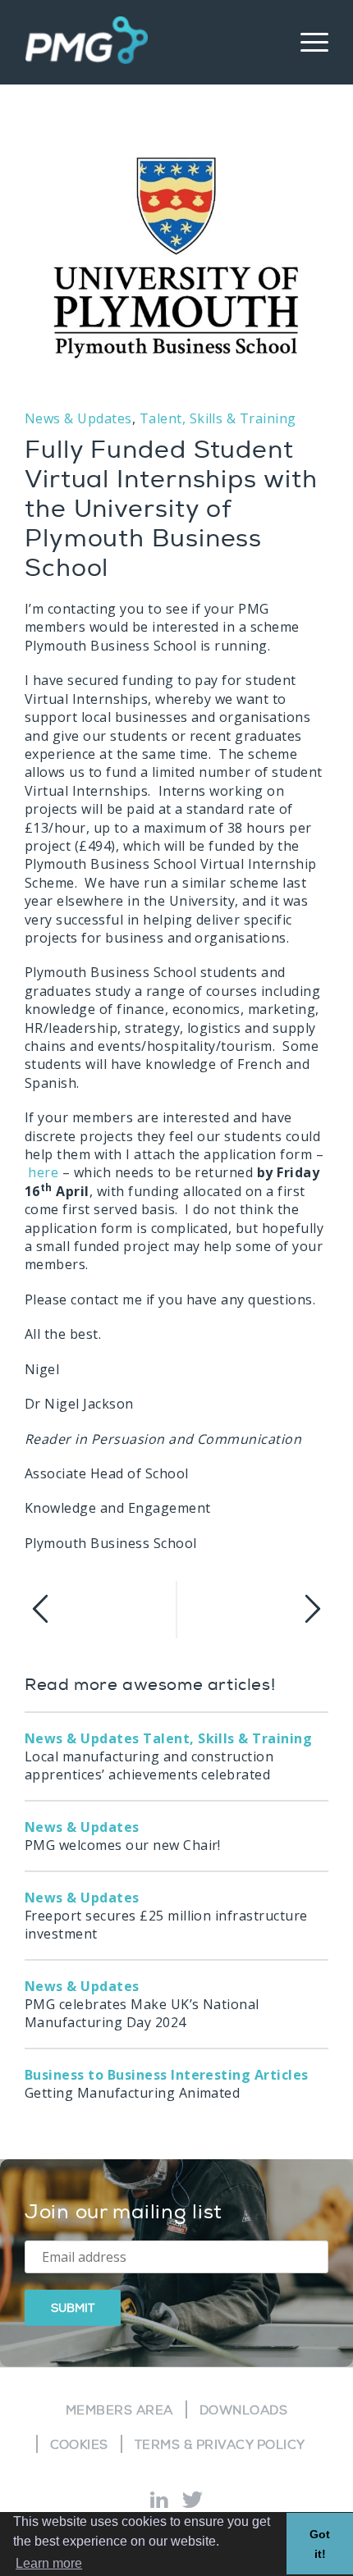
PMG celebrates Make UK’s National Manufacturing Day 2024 (142, 2004)
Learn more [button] (49, 2563)
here (45, 1172)
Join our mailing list (124, 2212)
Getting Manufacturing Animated (167, 2084)
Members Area (119, 2411)
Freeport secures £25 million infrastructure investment (166, 1916)
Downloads (243, 2411)
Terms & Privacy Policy (220, 2445)
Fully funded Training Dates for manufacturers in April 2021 (101, 1610)
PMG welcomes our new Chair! (123, 1836)
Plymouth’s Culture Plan (252, 1610)
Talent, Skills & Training (218, 418)
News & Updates (78, 418)
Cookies (79, 2445)
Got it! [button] (320, 2544)
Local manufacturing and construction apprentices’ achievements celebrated (168, 1756)
